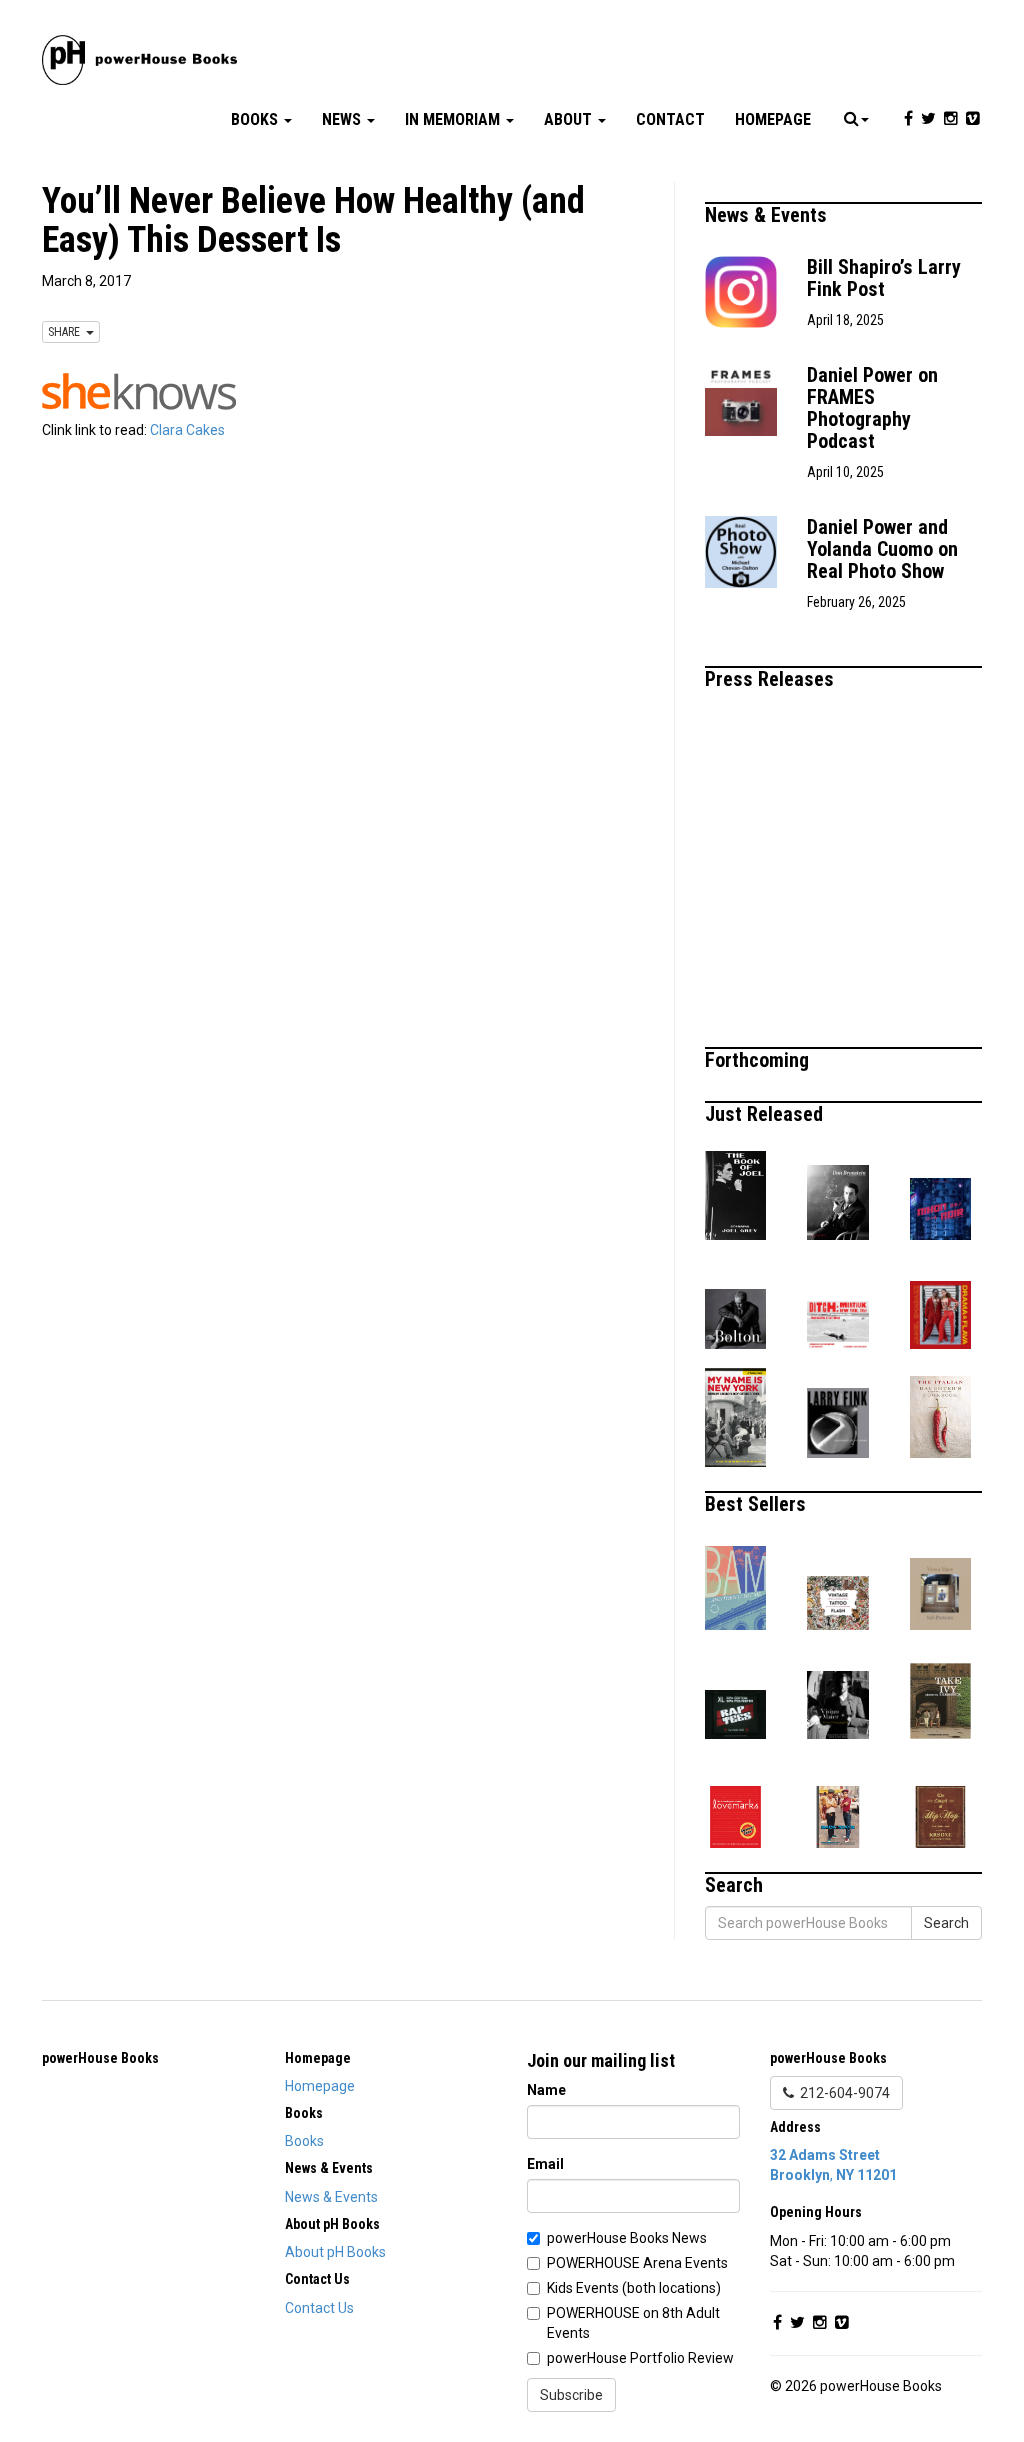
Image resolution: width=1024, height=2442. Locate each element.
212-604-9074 (842, 2093)
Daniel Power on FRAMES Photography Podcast (872, 408)
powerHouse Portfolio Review (640, 2358)
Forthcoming (759, 1060)
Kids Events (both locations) (634, 2288)
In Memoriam (454, 119)
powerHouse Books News (627, 2238)
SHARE (67, 332)
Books (256, 119)
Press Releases (772, 679)
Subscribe (571, 2395)
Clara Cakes (187, 430)
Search (946, 1923)
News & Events (768, 215)
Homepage (773, 119)
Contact (670, 119)
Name (546, 2090)
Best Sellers (758, 1504)
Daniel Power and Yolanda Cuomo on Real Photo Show (882, 549)
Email (545, 2164)
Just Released (766, 1114)
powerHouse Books (100, 2058)
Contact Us (319, 2308)
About (570, 119)
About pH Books (335, 2252)
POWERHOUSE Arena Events (637, 2263)
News (343, 119)
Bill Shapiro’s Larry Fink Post (884, 278)
